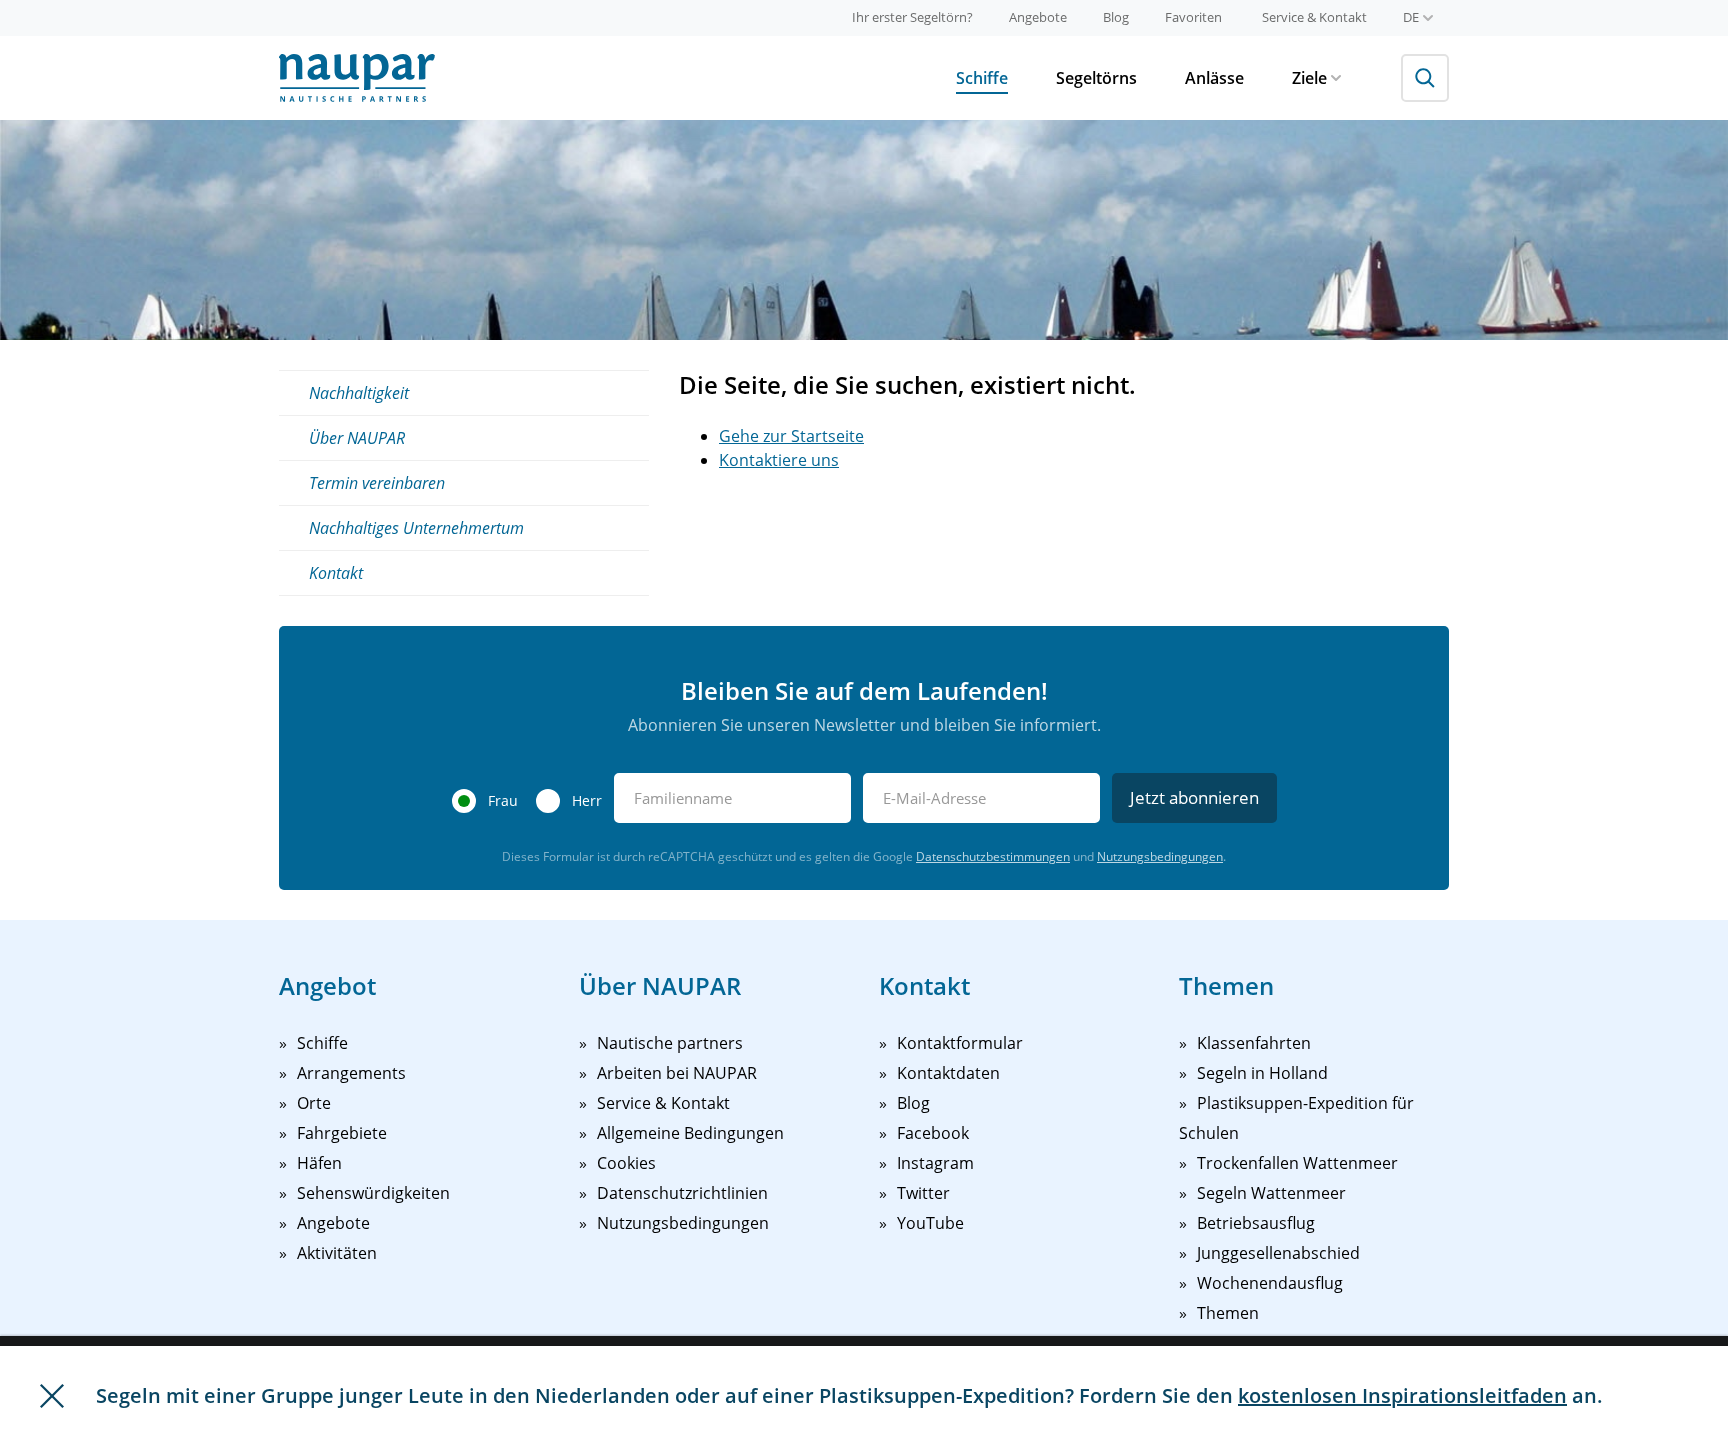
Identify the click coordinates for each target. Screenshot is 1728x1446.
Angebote (1038, 17)
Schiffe (982, 78)
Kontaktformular (960, 1043)
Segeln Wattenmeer (1271, 1193)
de (1411, 17)
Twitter (923, 1193)
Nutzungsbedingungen (1160, 856)
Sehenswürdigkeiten (373, 1193)
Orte (314, 1103)
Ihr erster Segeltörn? (912, 17)
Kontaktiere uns (779, 460)
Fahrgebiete (342, 1133)
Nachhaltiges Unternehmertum (416, 528)
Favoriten (1193, 17)
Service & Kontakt (1314, 17)
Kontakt (336, 573)
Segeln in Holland (1262, 1073)
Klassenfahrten (1254, 1043)
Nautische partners (670, 1043)
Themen (1228, 1313)
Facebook (933, 1133)
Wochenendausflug (1270, 1283)
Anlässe (1214, 78)
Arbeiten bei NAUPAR (677, 1073)
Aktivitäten (337, 1253)
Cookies (626, 1163)
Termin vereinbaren (377, 483)
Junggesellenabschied (1278, 1253)
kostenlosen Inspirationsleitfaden (1402, 1395)
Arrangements (351, 1073)
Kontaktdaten (948, 1073)
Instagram (935, 1163)
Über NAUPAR (357, 438)
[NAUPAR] (357, 78)
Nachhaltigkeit (359, 393)
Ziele (1309, 78)
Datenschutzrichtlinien (682, 1193)
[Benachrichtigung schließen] (52, 1396)
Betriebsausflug (1256, 1223)
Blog (1116, 17)
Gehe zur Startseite (791, 436)
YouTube (930, 1223)
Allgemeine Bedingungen (690, 1133)
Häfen (319, 1163)
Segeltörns (1096, 78)
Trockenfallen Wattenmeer (1297, 1163)
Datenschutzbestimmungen (993, 856)
